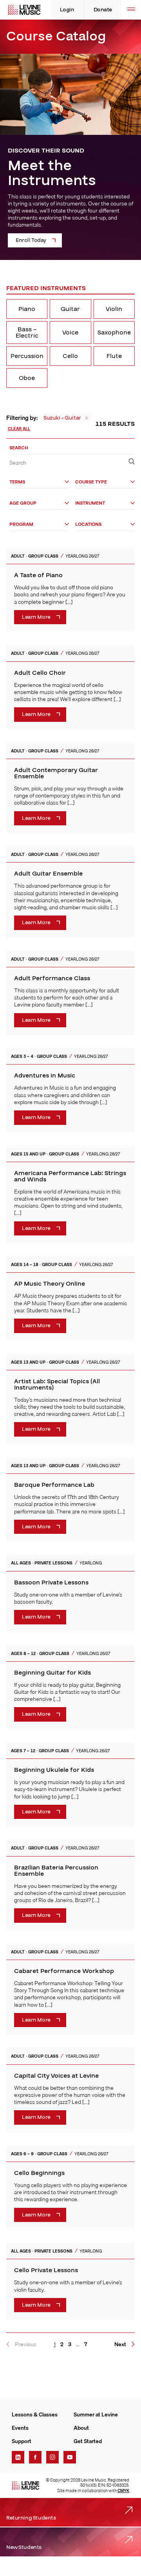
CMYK (123, 2491)
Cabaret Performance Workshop (64, 1971)
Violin (114, 309)
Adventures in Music (45, 1075)
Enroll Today (31, 240)
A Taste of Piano (38, 575)
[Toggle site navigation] (131, 10)
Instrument (90, 503)
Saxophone (114, 332)
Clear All (19, 429)
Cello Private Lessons (46, 2270)
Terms (17, 482)
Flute (114, 356)
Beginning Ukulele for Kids (54, 1770)
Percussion (27, 356)
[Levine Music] (25, 2485)
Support (22, 2441)
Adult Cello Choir (40, 673)
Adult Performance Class (52, 978)
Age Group (23, 503)
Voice (70, 332)
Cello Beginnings (39, 2173)
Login (67, 10)
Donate (103, 10)
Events (20, 2428)
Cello (70, 356)
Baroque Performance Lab (54, 1485)
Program (21, 524)
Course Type (91, 482)
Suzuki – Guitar (62, 418)
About (81, 2428)
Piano (27, 309)
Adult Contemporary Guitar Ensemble (56, 773)
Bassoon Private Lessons (51, 1582)
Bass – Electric (27, 332)
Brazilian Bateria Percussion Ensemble (56, 1871)
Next (120, 2344)
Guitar (70, 309)
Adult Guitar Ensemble (48, 874)
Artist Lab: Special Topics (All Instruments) (57, 1384)
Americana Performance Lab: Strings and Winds (70, 1176)
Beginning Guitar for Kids (52, 1673)
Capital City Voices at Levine (56, 2076)
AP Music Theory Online (50, 1284)
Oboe (27, 378)
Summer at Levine (96, 2414)
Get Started (88, 2441)
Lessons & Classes (35, 2414)
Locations (88, 524)
